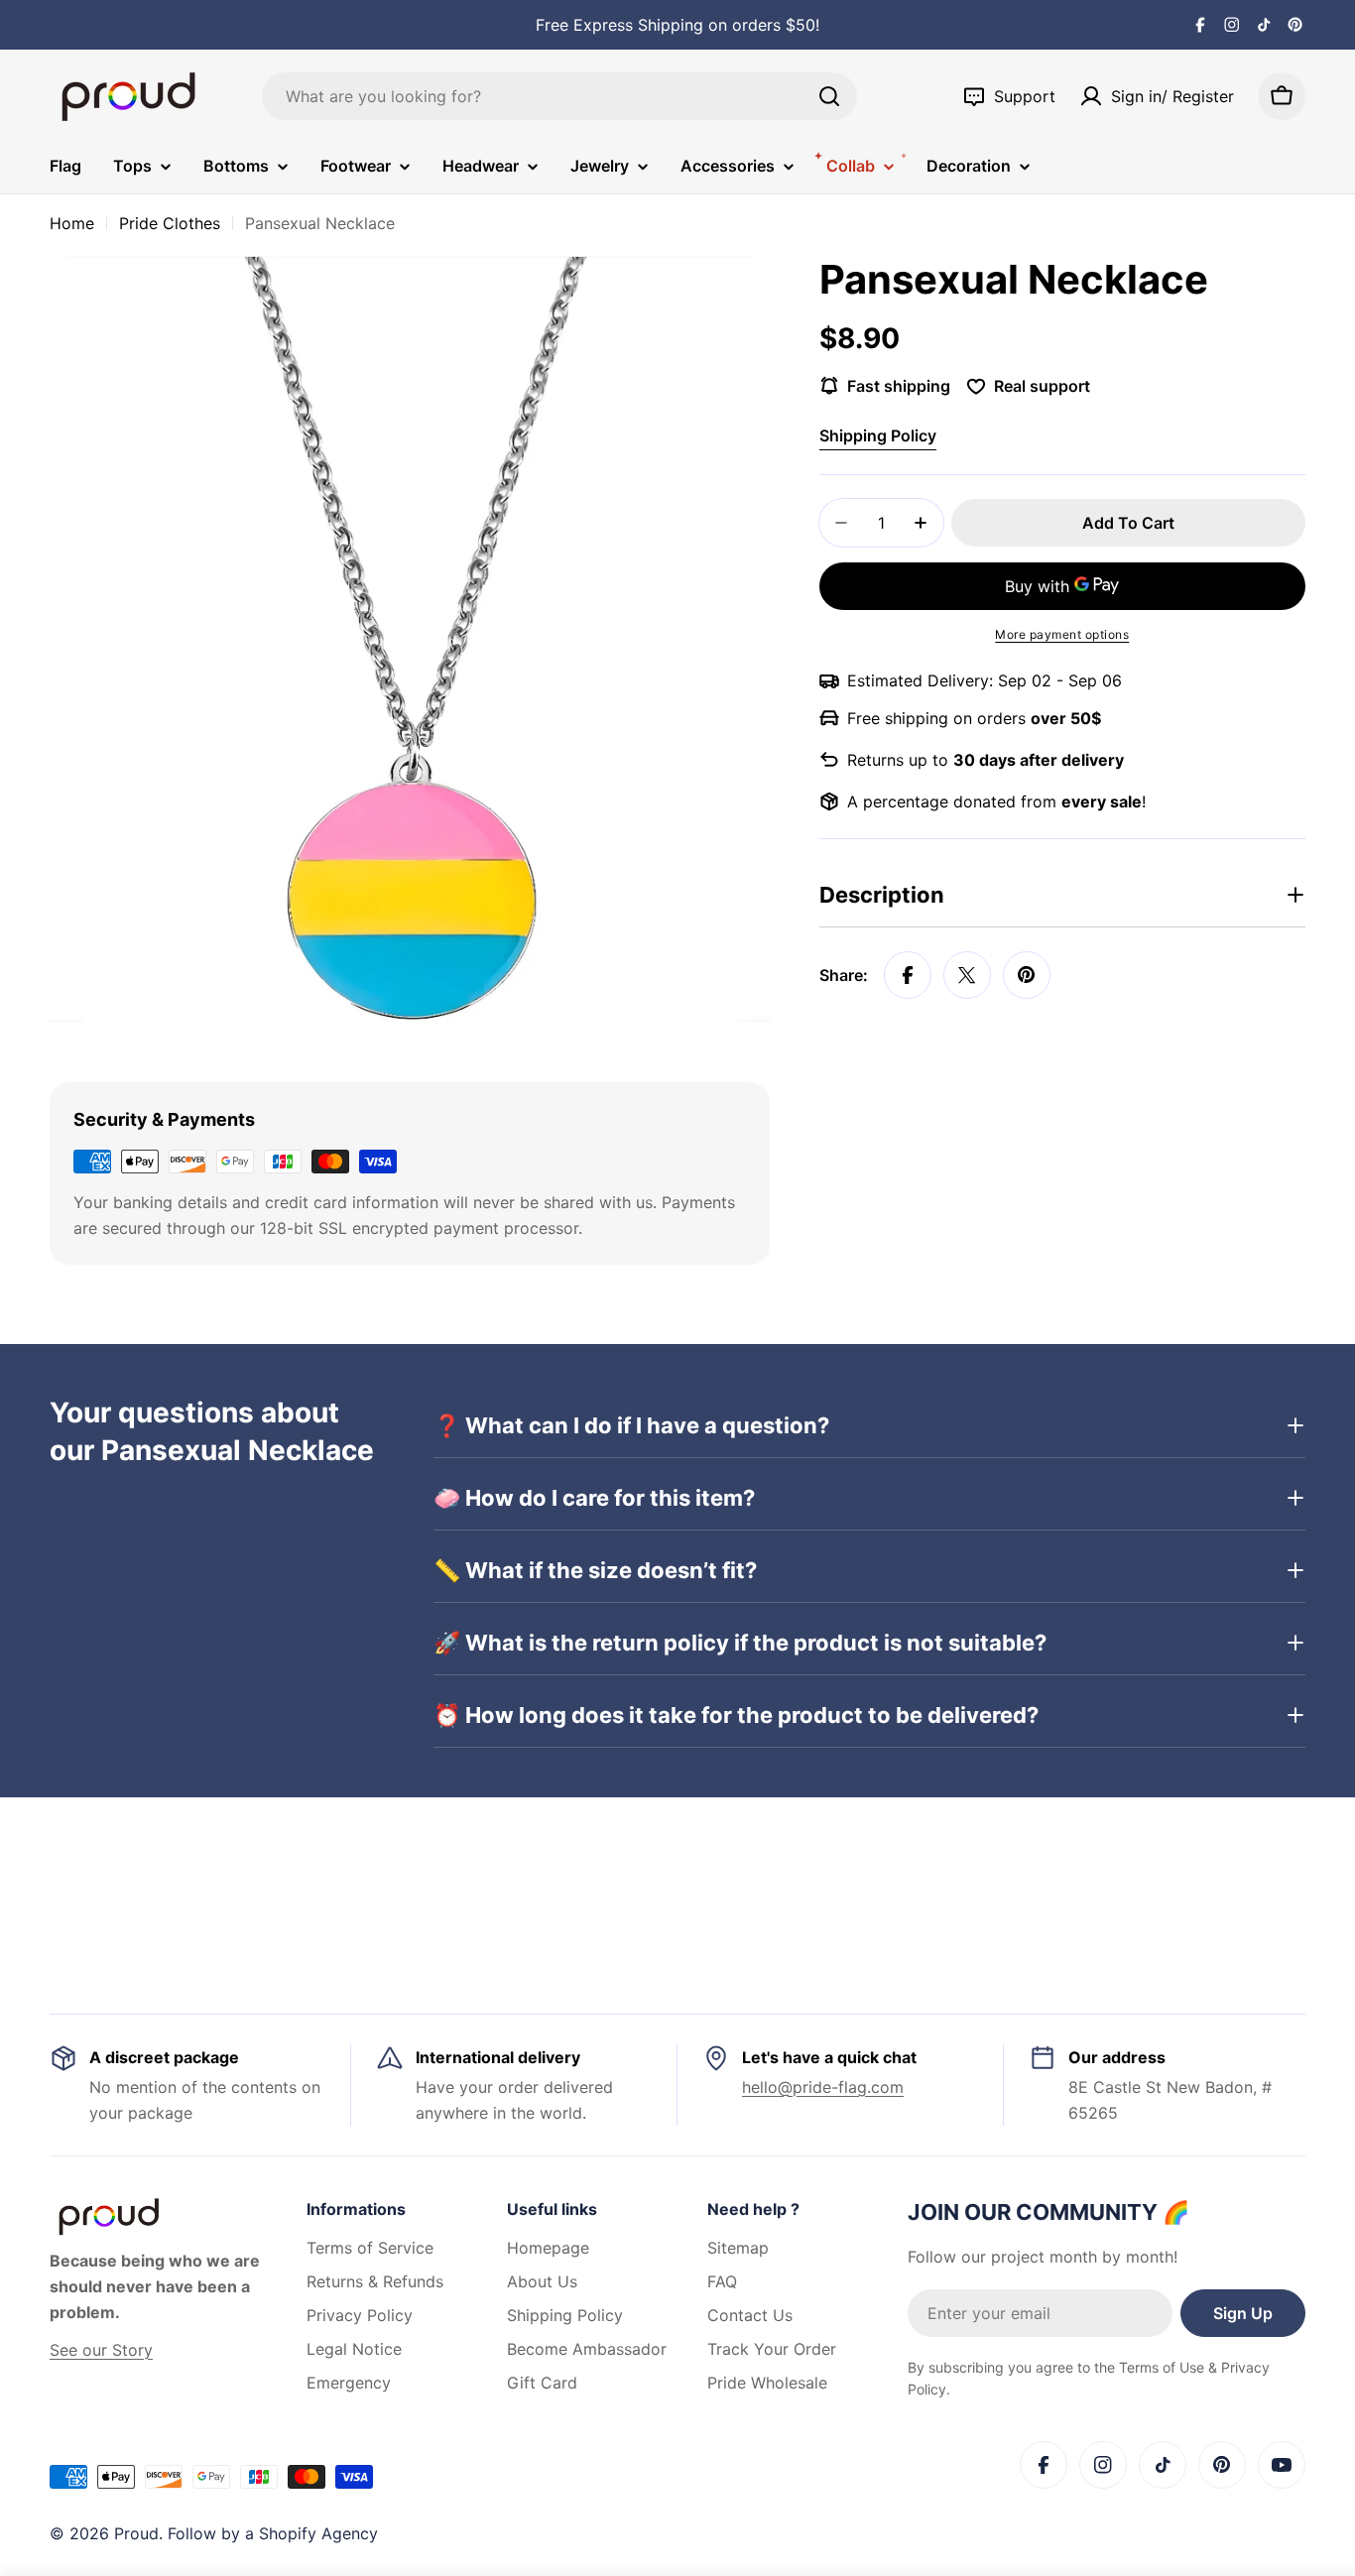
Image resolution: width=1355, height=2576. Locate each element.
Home (72, 223)
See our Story (101, 2350)
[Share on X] (967, 975)
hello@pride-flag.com (823, 2087)
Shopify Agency (318, 2533)
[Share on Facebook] (908, 975)
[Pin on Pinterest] (1027, 975)
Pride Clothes (170, 223)
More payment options (1062, 634)
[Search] (829, 96)
